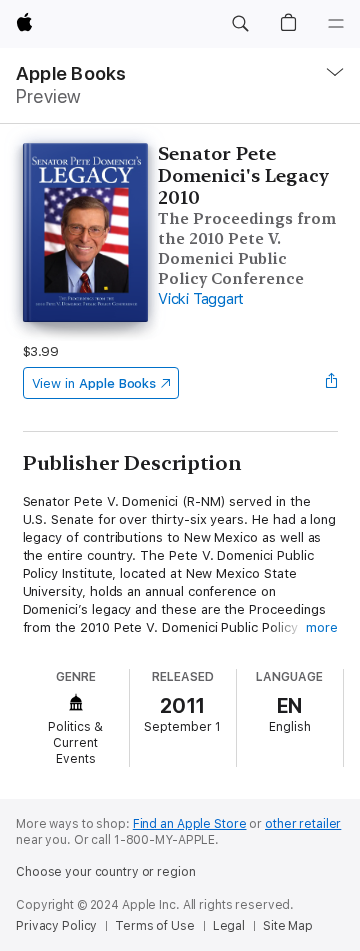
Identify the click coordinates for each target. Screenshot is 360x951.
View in (94, 383)
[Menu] (336, 24)
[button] (240, 24)
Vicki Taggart (201, 299)
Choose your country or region (106, 872)
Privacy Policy (56, 926)
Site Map (288, 926)
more (322, 627)
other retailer (303, 824)
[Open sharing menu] (331, 383)
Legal (229, 926)
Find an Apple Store (190, 824)
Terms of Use (155, 926)
